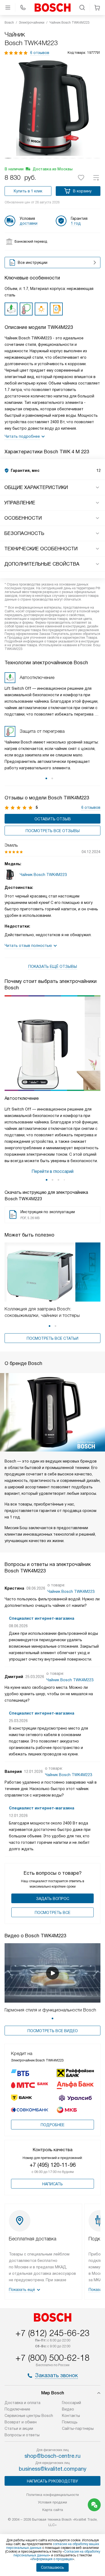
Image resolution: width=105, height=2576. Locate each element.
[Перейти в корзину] (97, 8)
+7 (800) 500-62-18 (52, 2358)
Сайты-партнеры (78, 2428)
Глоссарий (71, 2403)
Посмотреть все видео (53, 2031)
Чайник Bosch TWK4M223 (71, 1591)
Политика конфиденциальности (53, 2495)
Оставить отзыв (53, 819)
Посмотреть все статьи (52, 1338)
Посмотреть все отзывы (53, 831)
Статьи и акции (19, 2428)
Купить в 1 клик (28, 191)
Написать (52, 2184)
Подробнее (52, 2125)
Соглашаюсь (52, 2567)
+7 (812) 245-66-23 (52, 2333)
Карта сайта (53, 2510)
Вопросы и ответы (22, 2435)
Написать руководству (52, 2481)
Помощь (70, 2422)
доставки (29, 223)
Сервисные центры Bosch (29, 2416)
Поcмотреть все (52, 1913)
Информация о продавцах (52, 2559)
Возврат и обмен (21, 2422)
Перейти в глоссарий (52, 1171)
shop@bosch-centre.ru (52, 2456)
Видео (68, 2409)
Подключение (17, 2409)
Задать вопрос (53, 1899)
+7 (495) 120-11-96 (53, 2165)
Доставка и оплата (22, 2403)
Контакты (71, 2416)
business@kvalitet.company (53, 2469)
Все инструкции (33, 263)
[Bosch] (52, 8)
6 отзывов (40, 53)
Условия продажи (52, 2502)
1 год (76, 223)
